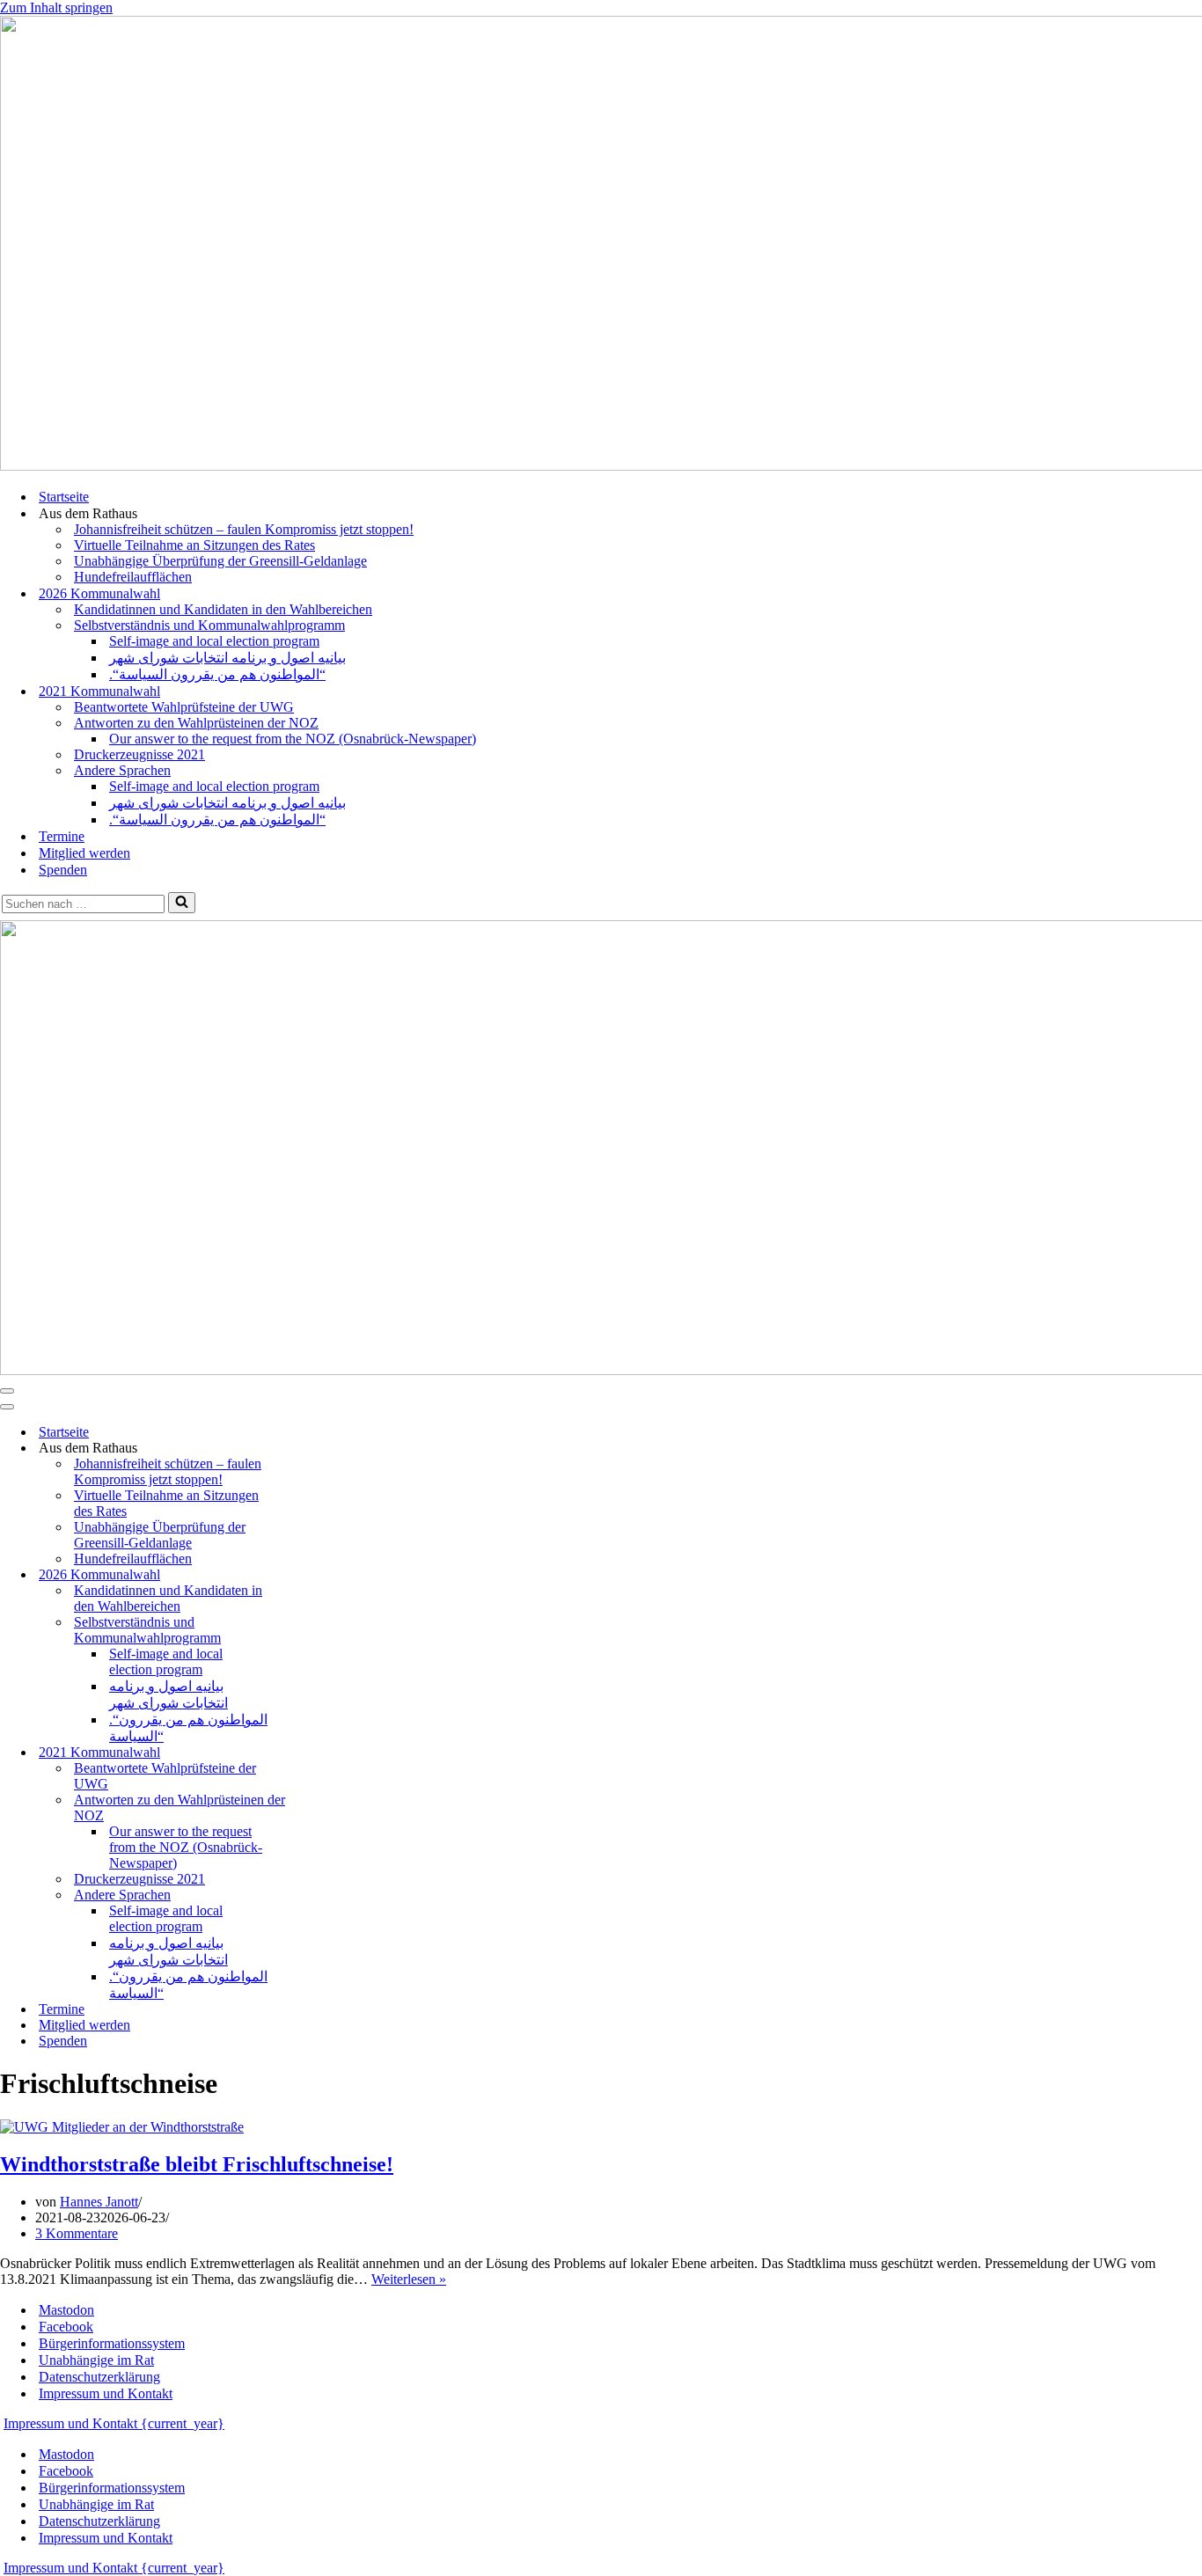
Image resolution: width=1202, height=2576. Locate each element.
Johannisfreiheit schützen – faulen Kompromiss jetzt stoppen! (244, 529)
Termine (62, 836)
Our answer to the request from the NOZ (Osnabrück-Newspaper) (293, 739)
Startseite (64, 497)
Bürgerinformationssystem (112, 2343)
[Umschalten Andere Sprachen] (308, 1895)
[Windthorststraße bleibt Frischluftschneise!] (122, 2127)
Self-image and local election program (214, 641)
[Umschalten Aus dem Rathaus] (308, 1449)
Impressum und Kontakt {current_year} (114, 2423)
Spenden (63, 870)
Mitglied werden (84, 853)
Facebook (66, 2327)
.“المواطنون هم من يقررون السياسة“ (217, 674)
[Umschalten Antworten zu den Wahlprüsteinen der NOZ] (308, 1808)
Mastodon (66, 2310)
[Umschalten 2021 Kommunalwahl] (308, 1753)
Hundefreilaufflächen (133, 577)
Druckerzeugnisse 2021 (139, 754)
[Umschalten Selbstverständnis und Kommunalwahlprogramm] (308, 1631)
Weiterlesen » (409, 2279)
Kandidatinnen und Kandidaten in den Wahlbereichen (223, 609)
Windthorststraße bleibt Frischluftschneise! (197, 2164)
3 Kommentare (77, 2233)
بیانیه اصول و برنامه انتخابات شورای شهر (227, 658)
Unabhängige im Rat (96, 2360)
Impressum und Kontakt (106, 2393)
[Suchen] (182, 903)
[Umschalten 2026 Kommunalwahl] (308, 1575)
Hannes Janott (99, 2202)
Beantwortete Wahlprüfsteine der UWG (184, 707)
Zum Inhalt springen (56, 7)
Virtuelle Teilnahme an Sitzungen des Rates (194, 545)
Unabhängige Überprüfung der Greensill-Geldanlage (220, 561)
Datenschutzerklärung (99, 2377)
